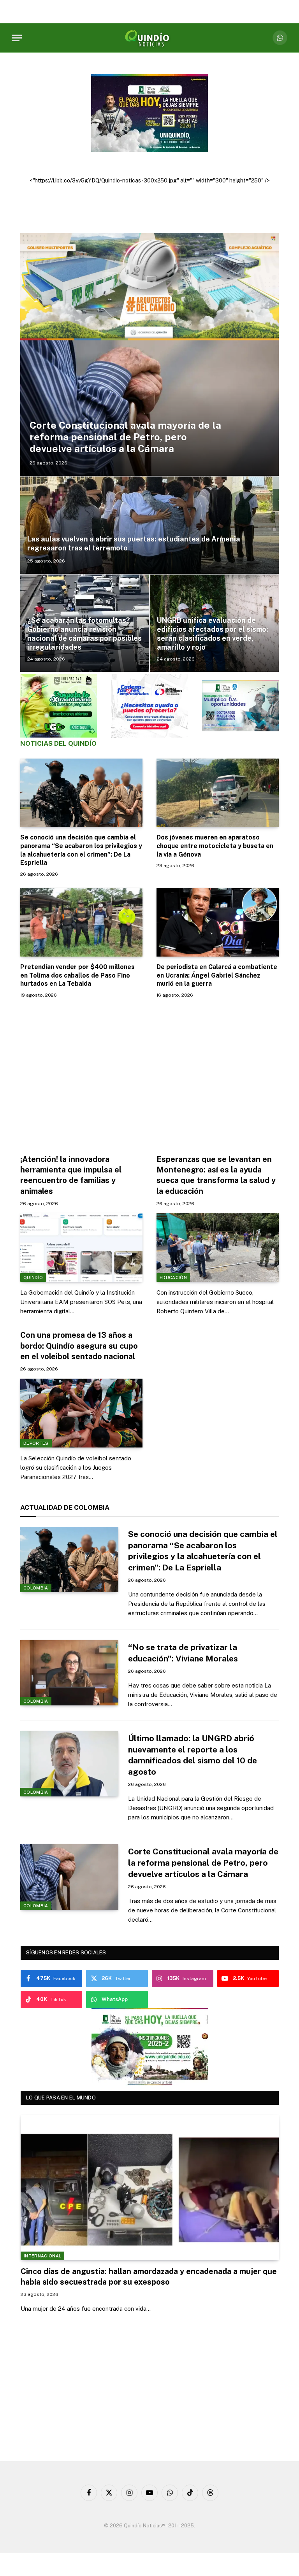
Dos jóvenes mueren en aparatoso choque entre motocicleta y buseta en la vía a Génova (215, 846)
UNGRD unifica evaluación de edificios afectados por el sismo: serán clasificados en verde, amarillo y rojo (213, 634)
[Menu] (17, 38)
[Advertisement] (149, 1074)
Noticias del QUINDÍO (58, 743)
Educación (173, 1277)
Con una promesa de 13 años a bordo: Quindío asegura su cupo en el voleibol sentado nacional (79, 1346)
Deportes (36, 1443)
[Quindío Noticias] (149, 38)
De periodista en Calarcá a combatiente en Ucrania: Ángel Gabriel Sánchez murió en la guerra (217, 975)
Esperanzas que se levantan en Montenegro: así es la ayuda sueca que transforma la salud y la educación (216, 1175)
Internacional (42, 2256)
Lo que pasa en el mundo (61, 2098)
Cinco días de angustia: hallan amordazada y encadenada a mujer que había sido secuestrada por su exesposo (149, 2277)
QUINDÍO (33, 1277)
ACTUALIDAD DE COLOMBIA (65, 1507)
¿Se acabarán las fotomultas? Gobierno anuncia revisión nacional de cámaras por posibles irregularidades (84, 634)
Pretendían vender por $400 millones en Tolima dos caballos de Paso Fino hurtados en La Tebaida (77, 975)
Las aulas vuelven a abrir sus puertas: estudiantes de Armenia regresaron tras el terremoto (134, 543)
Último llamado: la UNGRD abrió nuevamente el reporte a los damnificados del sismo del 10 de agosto (193, 1755)
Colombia (36, 1588)
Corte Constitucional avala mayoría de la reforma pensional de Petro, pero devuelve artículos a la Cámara (125, 437)
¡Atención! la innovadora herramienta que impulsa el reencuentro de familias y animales (71, 1175)
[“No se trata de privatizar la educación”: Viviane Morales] (69, 1673)
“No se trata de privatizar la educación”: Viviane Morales (183, 1653)
